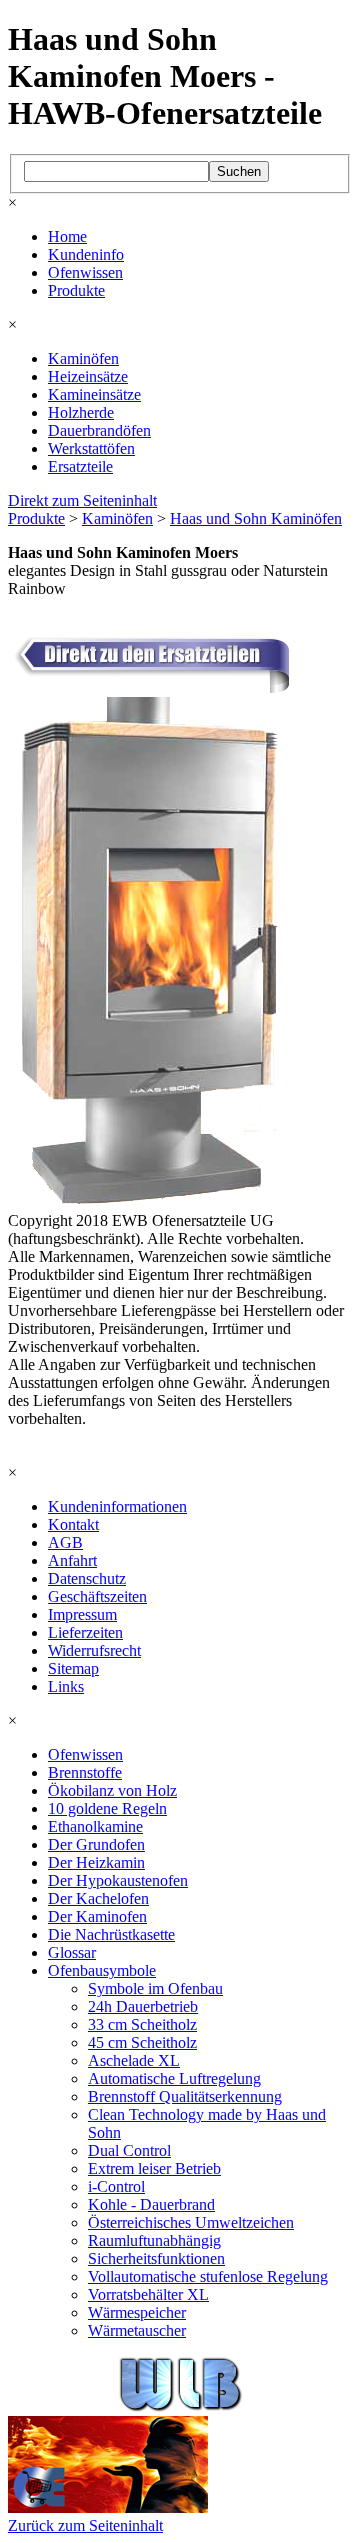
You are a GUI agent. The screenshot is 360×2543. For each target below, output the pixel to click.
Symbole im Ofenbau (155, 1988)
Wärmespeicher (137, 2312)
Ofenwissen (85, 272)
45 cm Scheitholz (142, 2042)
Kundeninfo (86, 254)
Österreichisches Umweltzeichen (191, 2222)
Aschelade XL (134, 2060)
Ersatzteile (80, 466)
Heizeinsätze (88, 376)
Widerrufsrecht (94, 1650)
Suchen (239, 171)
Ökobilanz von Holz (112, 1790)
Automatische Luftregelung (174, 2078)
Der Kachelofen (98, 1898)
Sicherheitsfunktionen (156, 2258)
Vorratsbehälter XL (148, 2294)
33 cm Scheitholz (142, 2024)
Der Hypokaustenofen (118, 1880)
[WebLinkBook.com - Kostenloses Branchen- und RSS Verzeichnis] (180, 2407)
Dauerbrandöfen (99, 430)
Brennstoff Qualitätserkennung (185, 2096)
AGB (65, 1542)
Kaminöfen (83, 358)
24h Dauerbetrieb (143, 2006)
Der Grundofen (96, 1844)
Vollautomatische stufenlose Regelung (208, 2276)
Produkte (76, 290)
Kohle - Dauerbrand (151, 2204)
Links (66, 1686)
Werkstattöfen (91, 448)
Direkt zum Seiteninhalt (82, 500)
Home (67, 236)
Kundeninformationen (117, 1506)
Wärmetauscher (137, 2330)
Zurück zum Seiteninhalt (85, 2525)
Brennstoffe (85, 1772)
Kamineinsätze (94, 394)
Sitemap (73, 1668)
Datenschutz (87, 1578)
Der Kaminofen (97, 1916)
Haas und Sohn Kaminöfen (256, 518)
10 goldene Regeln (107, 1808)
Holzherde (81, 412)
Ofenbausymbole (102, 1970)
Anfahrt (72, 1560)
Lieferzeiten (85, 1632)
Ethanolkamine (95, 1826)
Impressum (82, 1614)
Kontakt (73, 1524)
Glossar (72, 1952)
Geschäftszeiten (97, 1596)
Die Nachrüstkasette (111, 1934)
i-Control (116, 2186)
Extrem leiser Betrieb (154, 2168)
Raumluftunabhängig (154, 2240)
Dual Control (129, 2150)
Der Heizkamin (96, 1862)
